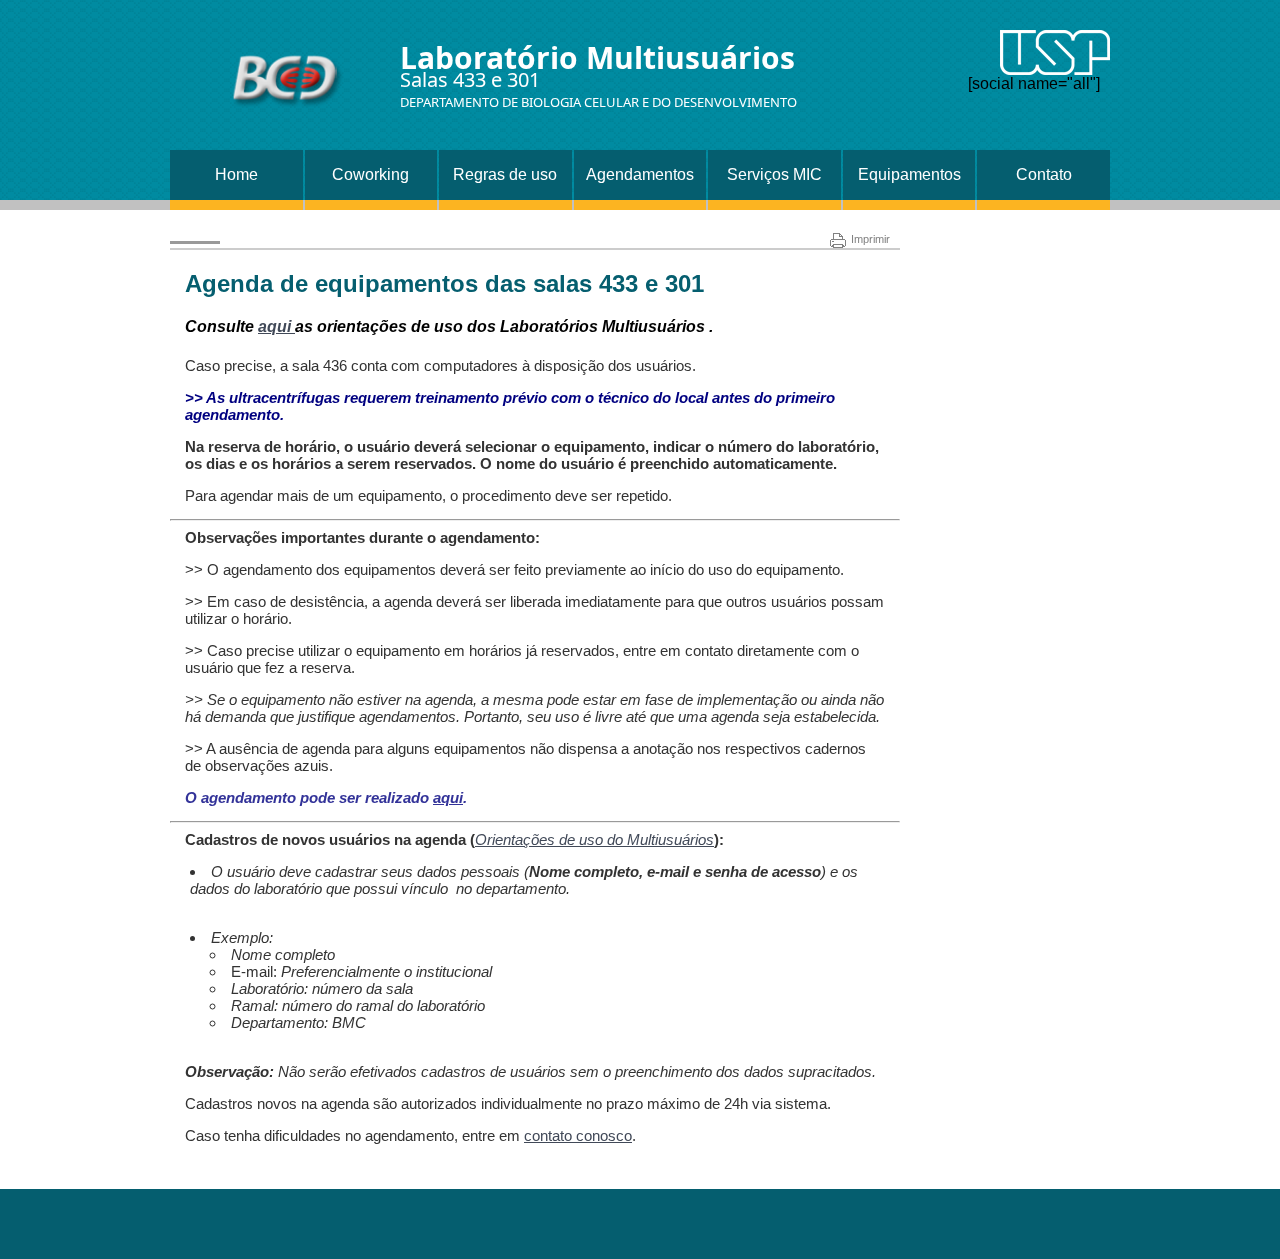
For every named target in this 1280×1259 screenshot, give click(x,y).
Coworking (370, 174)
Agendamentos (640, 174)
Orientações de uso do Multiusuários (594, 839)
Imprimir (870, 239)
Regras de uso (505, 174)
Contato (1044, 174)
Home (236, 174)
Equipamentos (909, 174)
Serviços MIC (774, 174)
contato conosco (578, 1135)
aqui (276, 326)
